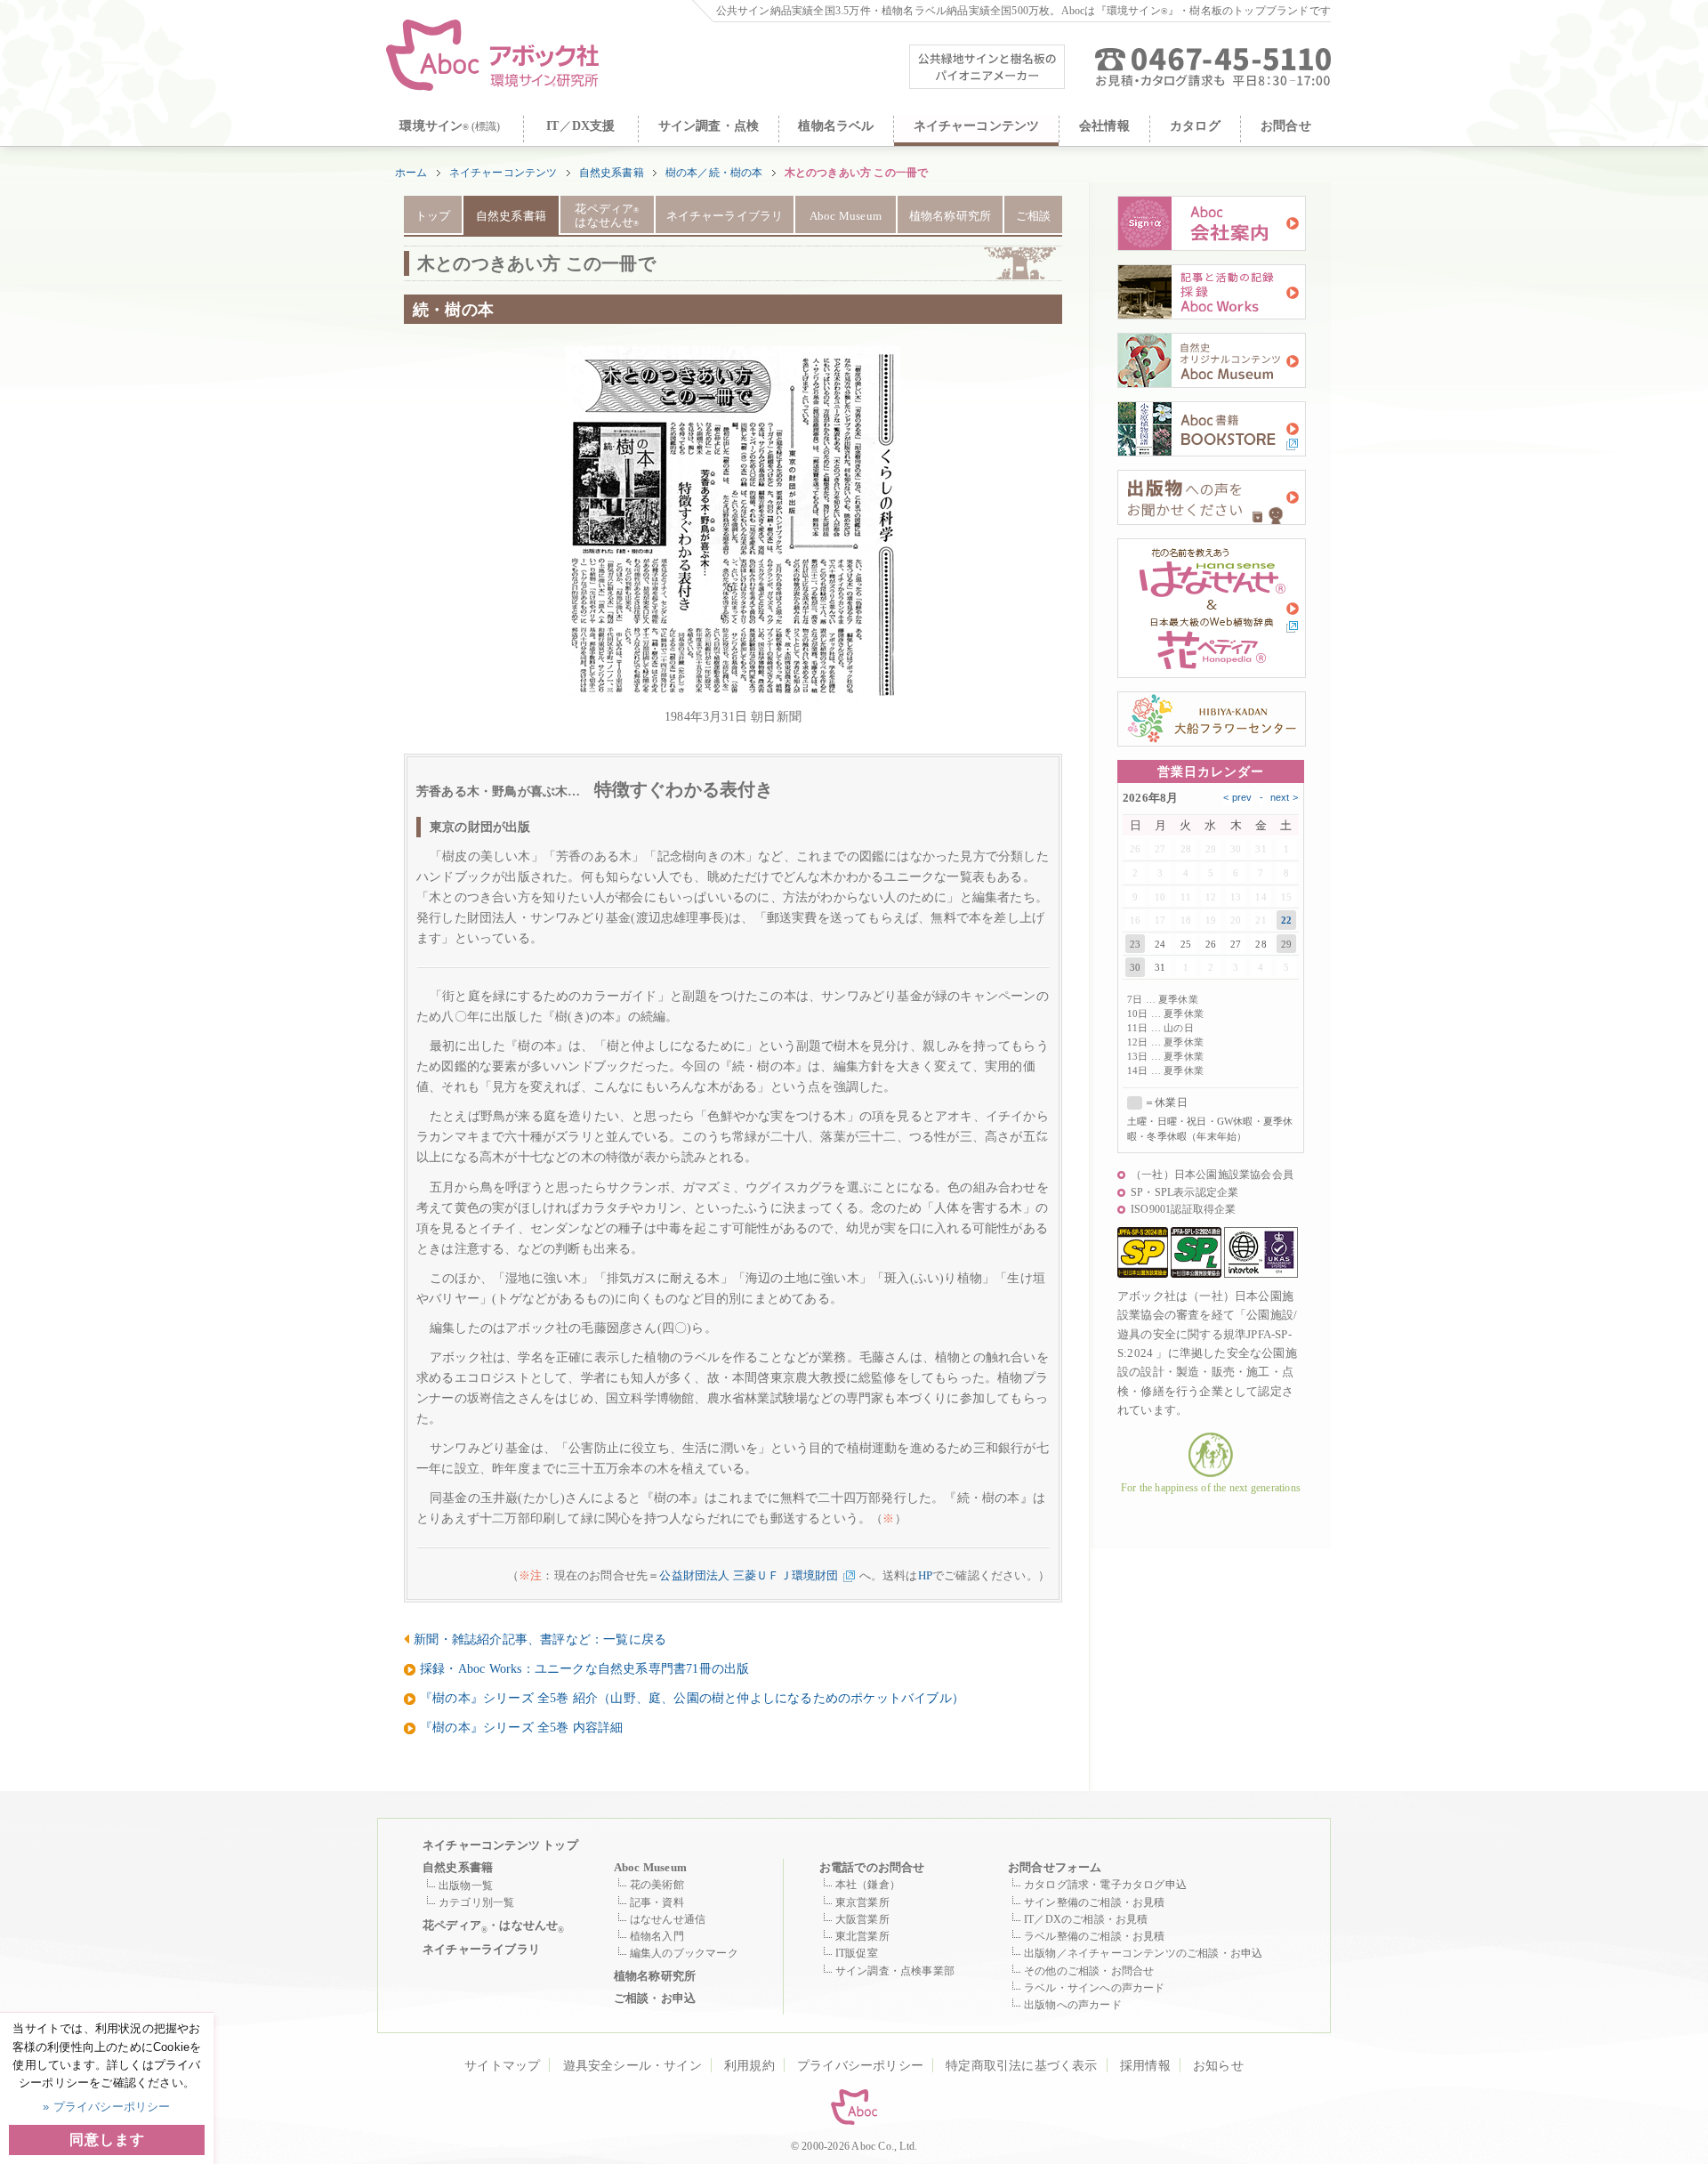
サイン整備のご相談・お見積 (1095, 1902)
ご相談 (1034, 216)
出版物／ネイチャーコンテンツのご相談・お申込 (1143, 1953)
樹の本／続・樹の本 (714, 173)
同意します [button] (107, 2140)
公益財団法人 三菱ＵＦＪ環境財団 (749, 1575)
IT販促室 (857, 1953)
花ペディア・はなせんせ (494, 1926)
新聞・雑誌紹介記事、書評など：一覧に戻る (540, 1639)
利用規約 (749, 2066)
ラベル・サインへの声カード (1095, 1988)
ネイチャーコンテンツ (504, 173)
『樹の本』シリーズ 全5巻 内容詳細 (522, 1727)
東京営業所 (862, 1902)
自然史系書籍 (612, 173)
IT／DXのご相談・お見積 (1086, 1919)
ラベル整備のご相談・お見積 (1095, 1936)
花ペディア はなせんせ (607, 216)
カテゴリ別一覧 (476, 1902)
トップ (433, 216)
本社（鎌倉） (868, 1885)
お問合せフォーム (1055, 1867)
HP (925, 1575)
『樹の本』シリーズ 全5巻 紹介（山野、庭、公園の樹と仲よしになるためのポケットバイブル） (692, 1698)
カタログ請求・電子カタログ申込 (1105, 1885)
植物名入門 (657, 1936)
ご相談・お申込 (655, 1998)
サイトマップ (502, 2066)
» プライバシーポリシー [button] (106, 2107)
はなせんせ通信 (668, 1919)
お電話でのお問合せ (872, 1867)
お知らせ (1218, 2066)
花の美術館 (657, 1885)
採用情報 (1145, 2066)
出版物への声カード (1073, 2005)
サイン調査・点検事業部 (895, 1971)
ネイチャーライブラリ (725, 216)
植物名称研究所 (950, 216)
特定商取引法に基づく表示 (1021, 2066)
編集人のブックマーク (684, 1953)
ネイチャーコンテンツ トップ (500, 1845)
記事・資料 (657, 1902)
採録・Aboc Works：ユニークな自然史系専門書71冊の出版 (584, 1668)
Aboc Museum (846, 216)
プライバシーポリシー (860, 2066)
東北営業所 (862, 1936)
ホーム (411, 173)
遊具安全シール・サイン (632, 2066)
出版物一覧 (466, 1885)
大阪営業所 (862, 1919)
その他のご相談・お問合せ (1089, 1971)
